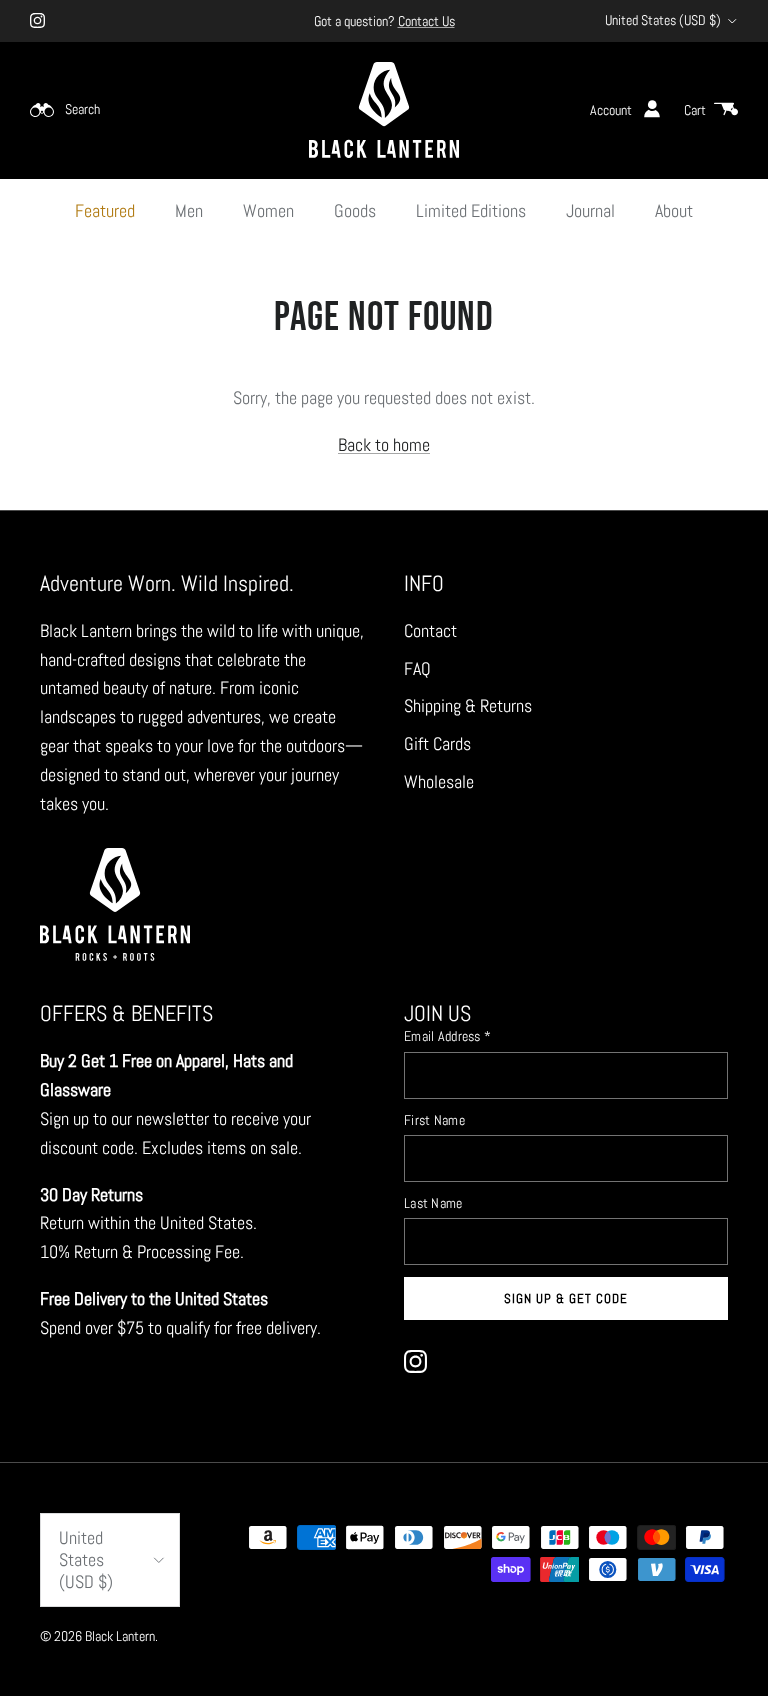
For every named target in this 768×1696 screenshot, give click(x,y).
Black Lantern (120, 1636)
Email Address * (447, 1036)
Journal (590, 210)
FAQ (417, 668)
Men (189, 210)
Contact (430, 630)
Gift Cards (437, 743)
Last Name (433, 1203)
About (674, 210)
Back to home (384, 444)
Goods (355, 210)
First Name (434, 1120)
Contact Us (426, 21)
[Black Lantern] (384, 110)
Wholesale (439, 781)
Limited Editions (471, 210)
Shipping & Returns (468, 705)
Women (268, 210)
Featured (105, 210)
